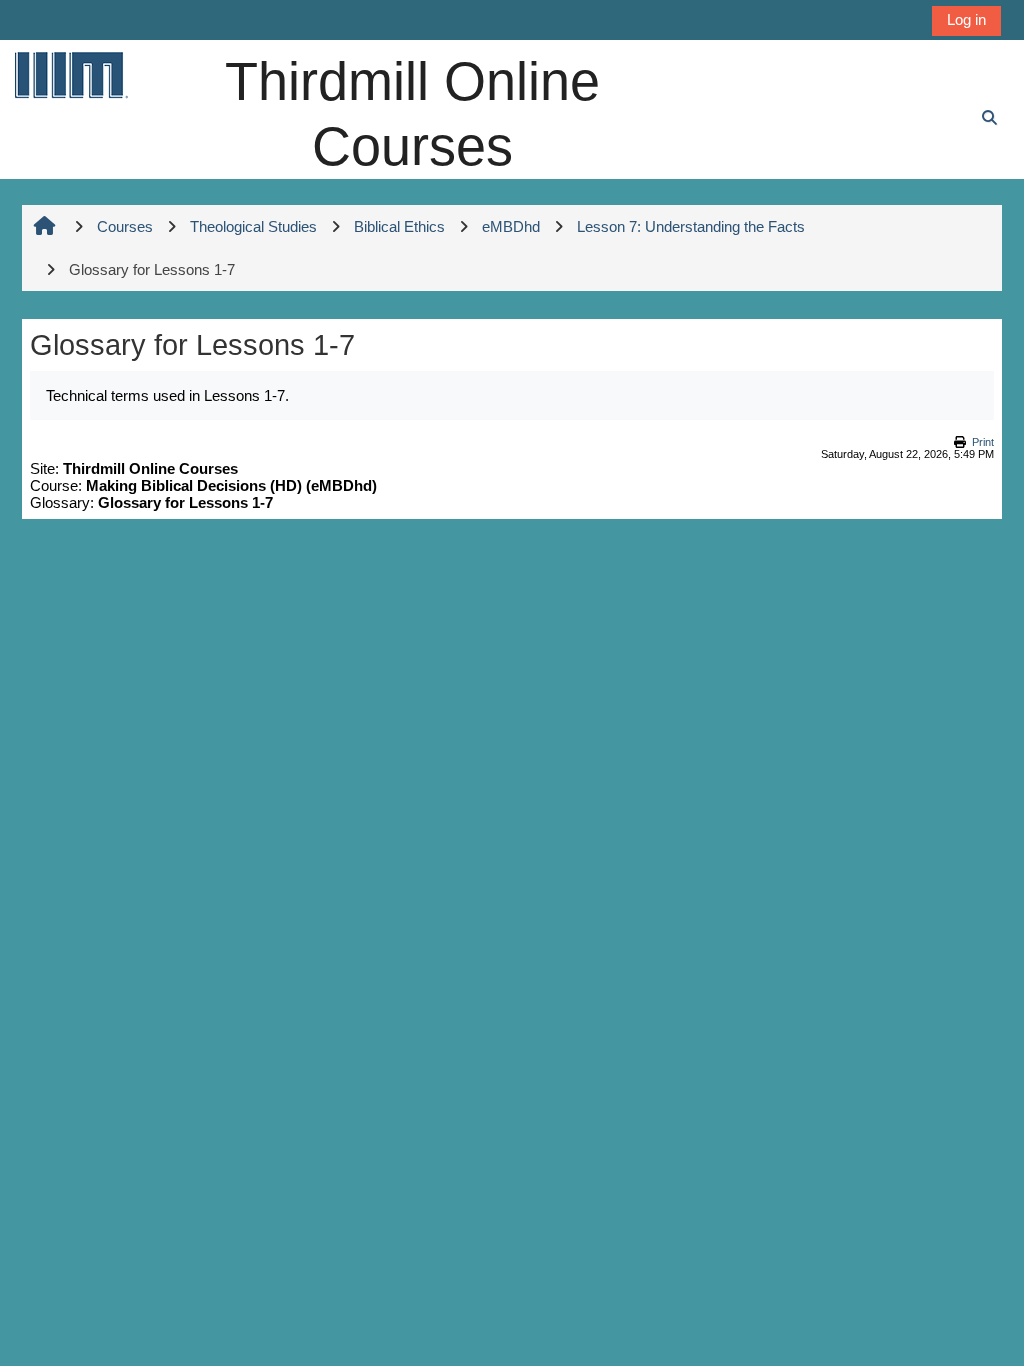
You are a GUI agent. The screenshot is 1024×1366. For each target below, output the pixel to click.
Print (983, 442)
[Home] (70, 74)
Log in (966, 19)
